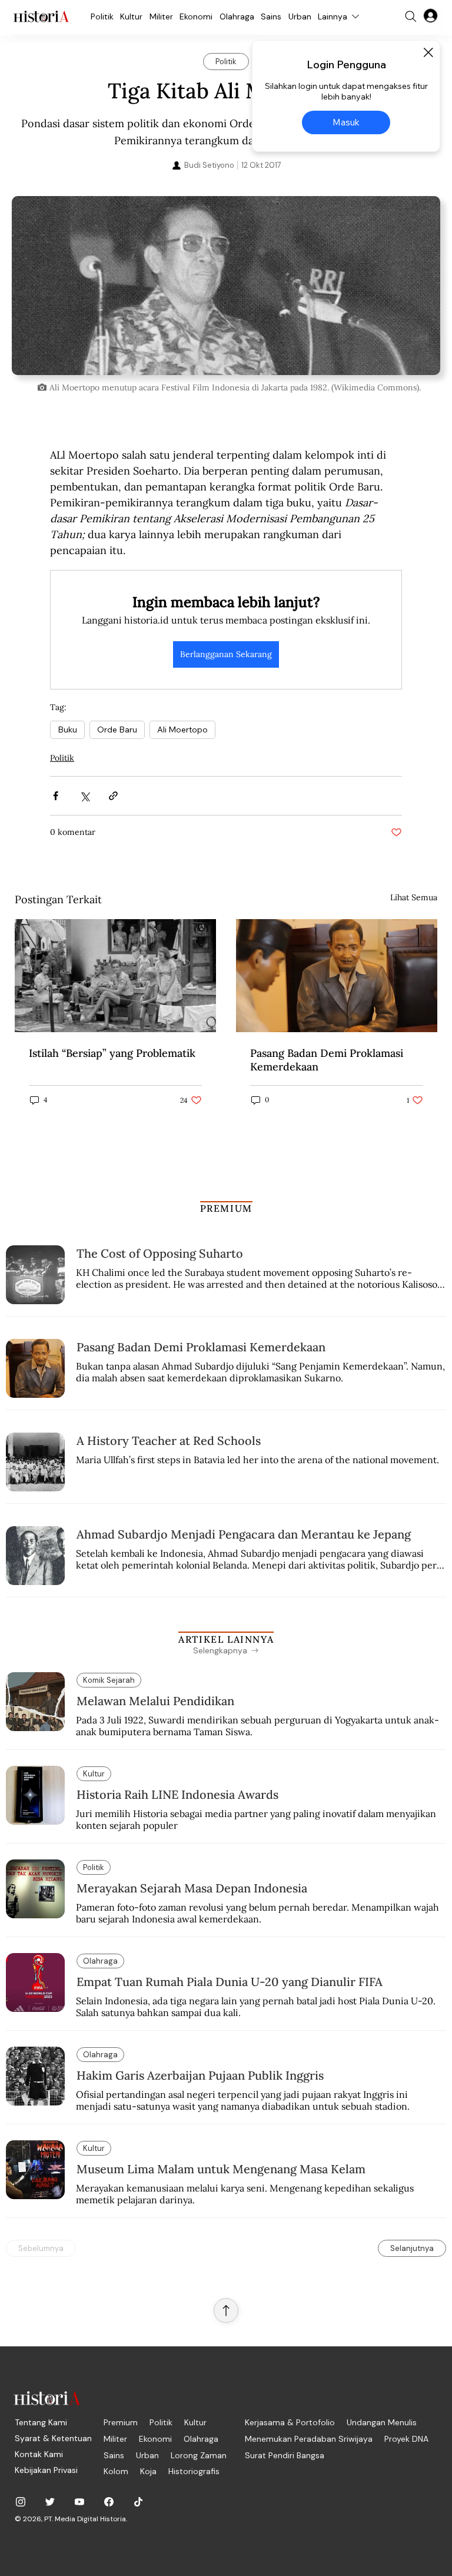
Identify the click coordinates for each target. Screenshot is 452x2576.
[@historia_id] (50, 2502)
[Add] (226, 285)
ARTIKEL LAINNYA (226, 1639)
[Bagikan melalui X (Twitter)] (84, 796)
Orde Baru (117, 730)
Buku (67, 730)
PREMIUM (226, 1208)
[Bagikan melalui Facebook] (56, 796)
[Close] (428, 52)
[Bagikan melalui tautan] (113, 796)
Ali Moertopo (182, 730)
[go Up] (226, 2310)
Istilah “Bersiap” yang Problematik (112, 1053)
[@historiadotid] (79, 2502)
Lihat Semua (414, 897)
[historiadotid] (21, 2502)
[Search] (411, 16)
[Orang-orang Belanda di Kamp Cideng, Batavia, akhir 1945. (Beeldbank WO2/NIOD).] (115, 976)
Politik (62, 758)
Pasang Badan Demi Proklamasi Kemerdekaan (327, 1060)
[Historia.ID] (41, 16)
